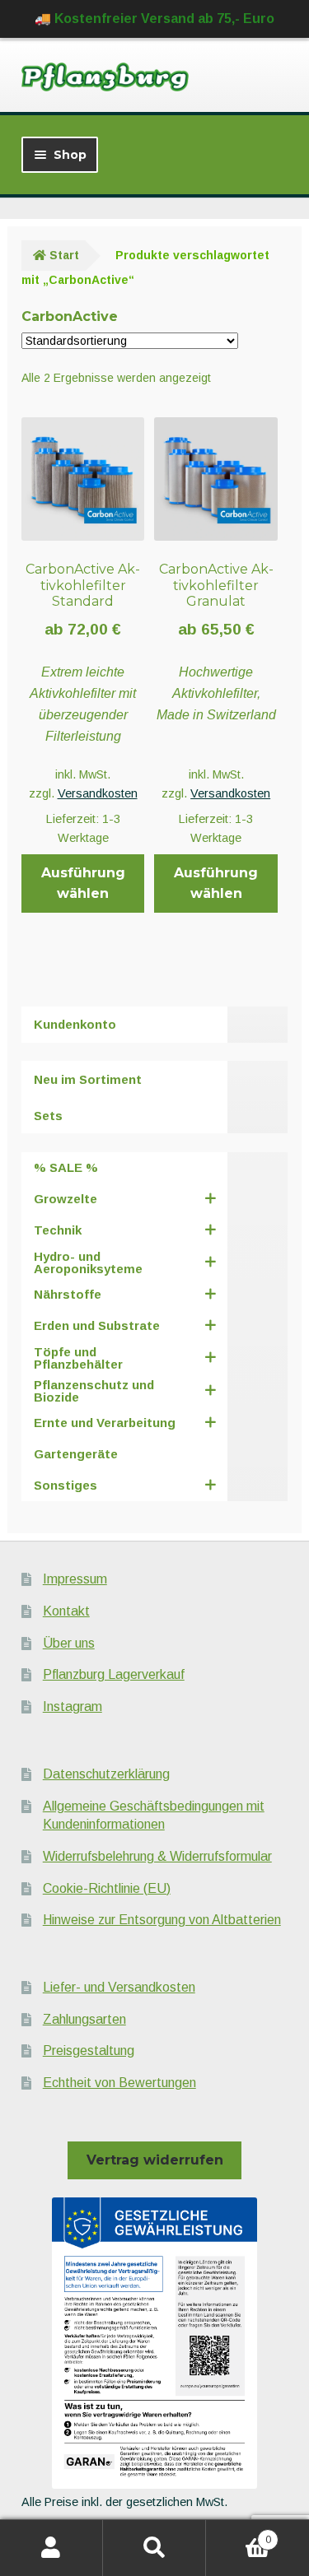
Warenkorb (239, 2534)
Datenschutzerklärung (106, 1774)
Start (64, 255)
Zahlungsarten (84, 2019)
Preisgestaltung (89, 2051)
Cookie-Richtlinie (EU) (107, 1888)
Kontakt (66, 1611)
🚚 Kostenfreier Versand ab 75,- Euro (154, 19)
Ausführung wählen (83, 883)
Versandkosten (98, 793)
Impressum (75, 1579)
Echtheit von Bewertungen (119, 2083)
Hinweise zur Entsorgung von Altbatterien (162, 1920)
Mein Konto (51, 2548)
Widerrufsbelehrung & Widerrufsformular (157, 1856)
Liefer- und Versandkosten (119, 1987)
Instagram (73, 1706)
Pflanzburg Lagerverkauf (114, 1674)
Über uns (69, 1643)
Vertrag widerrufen (155, 2160)
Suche (154, 2548)
